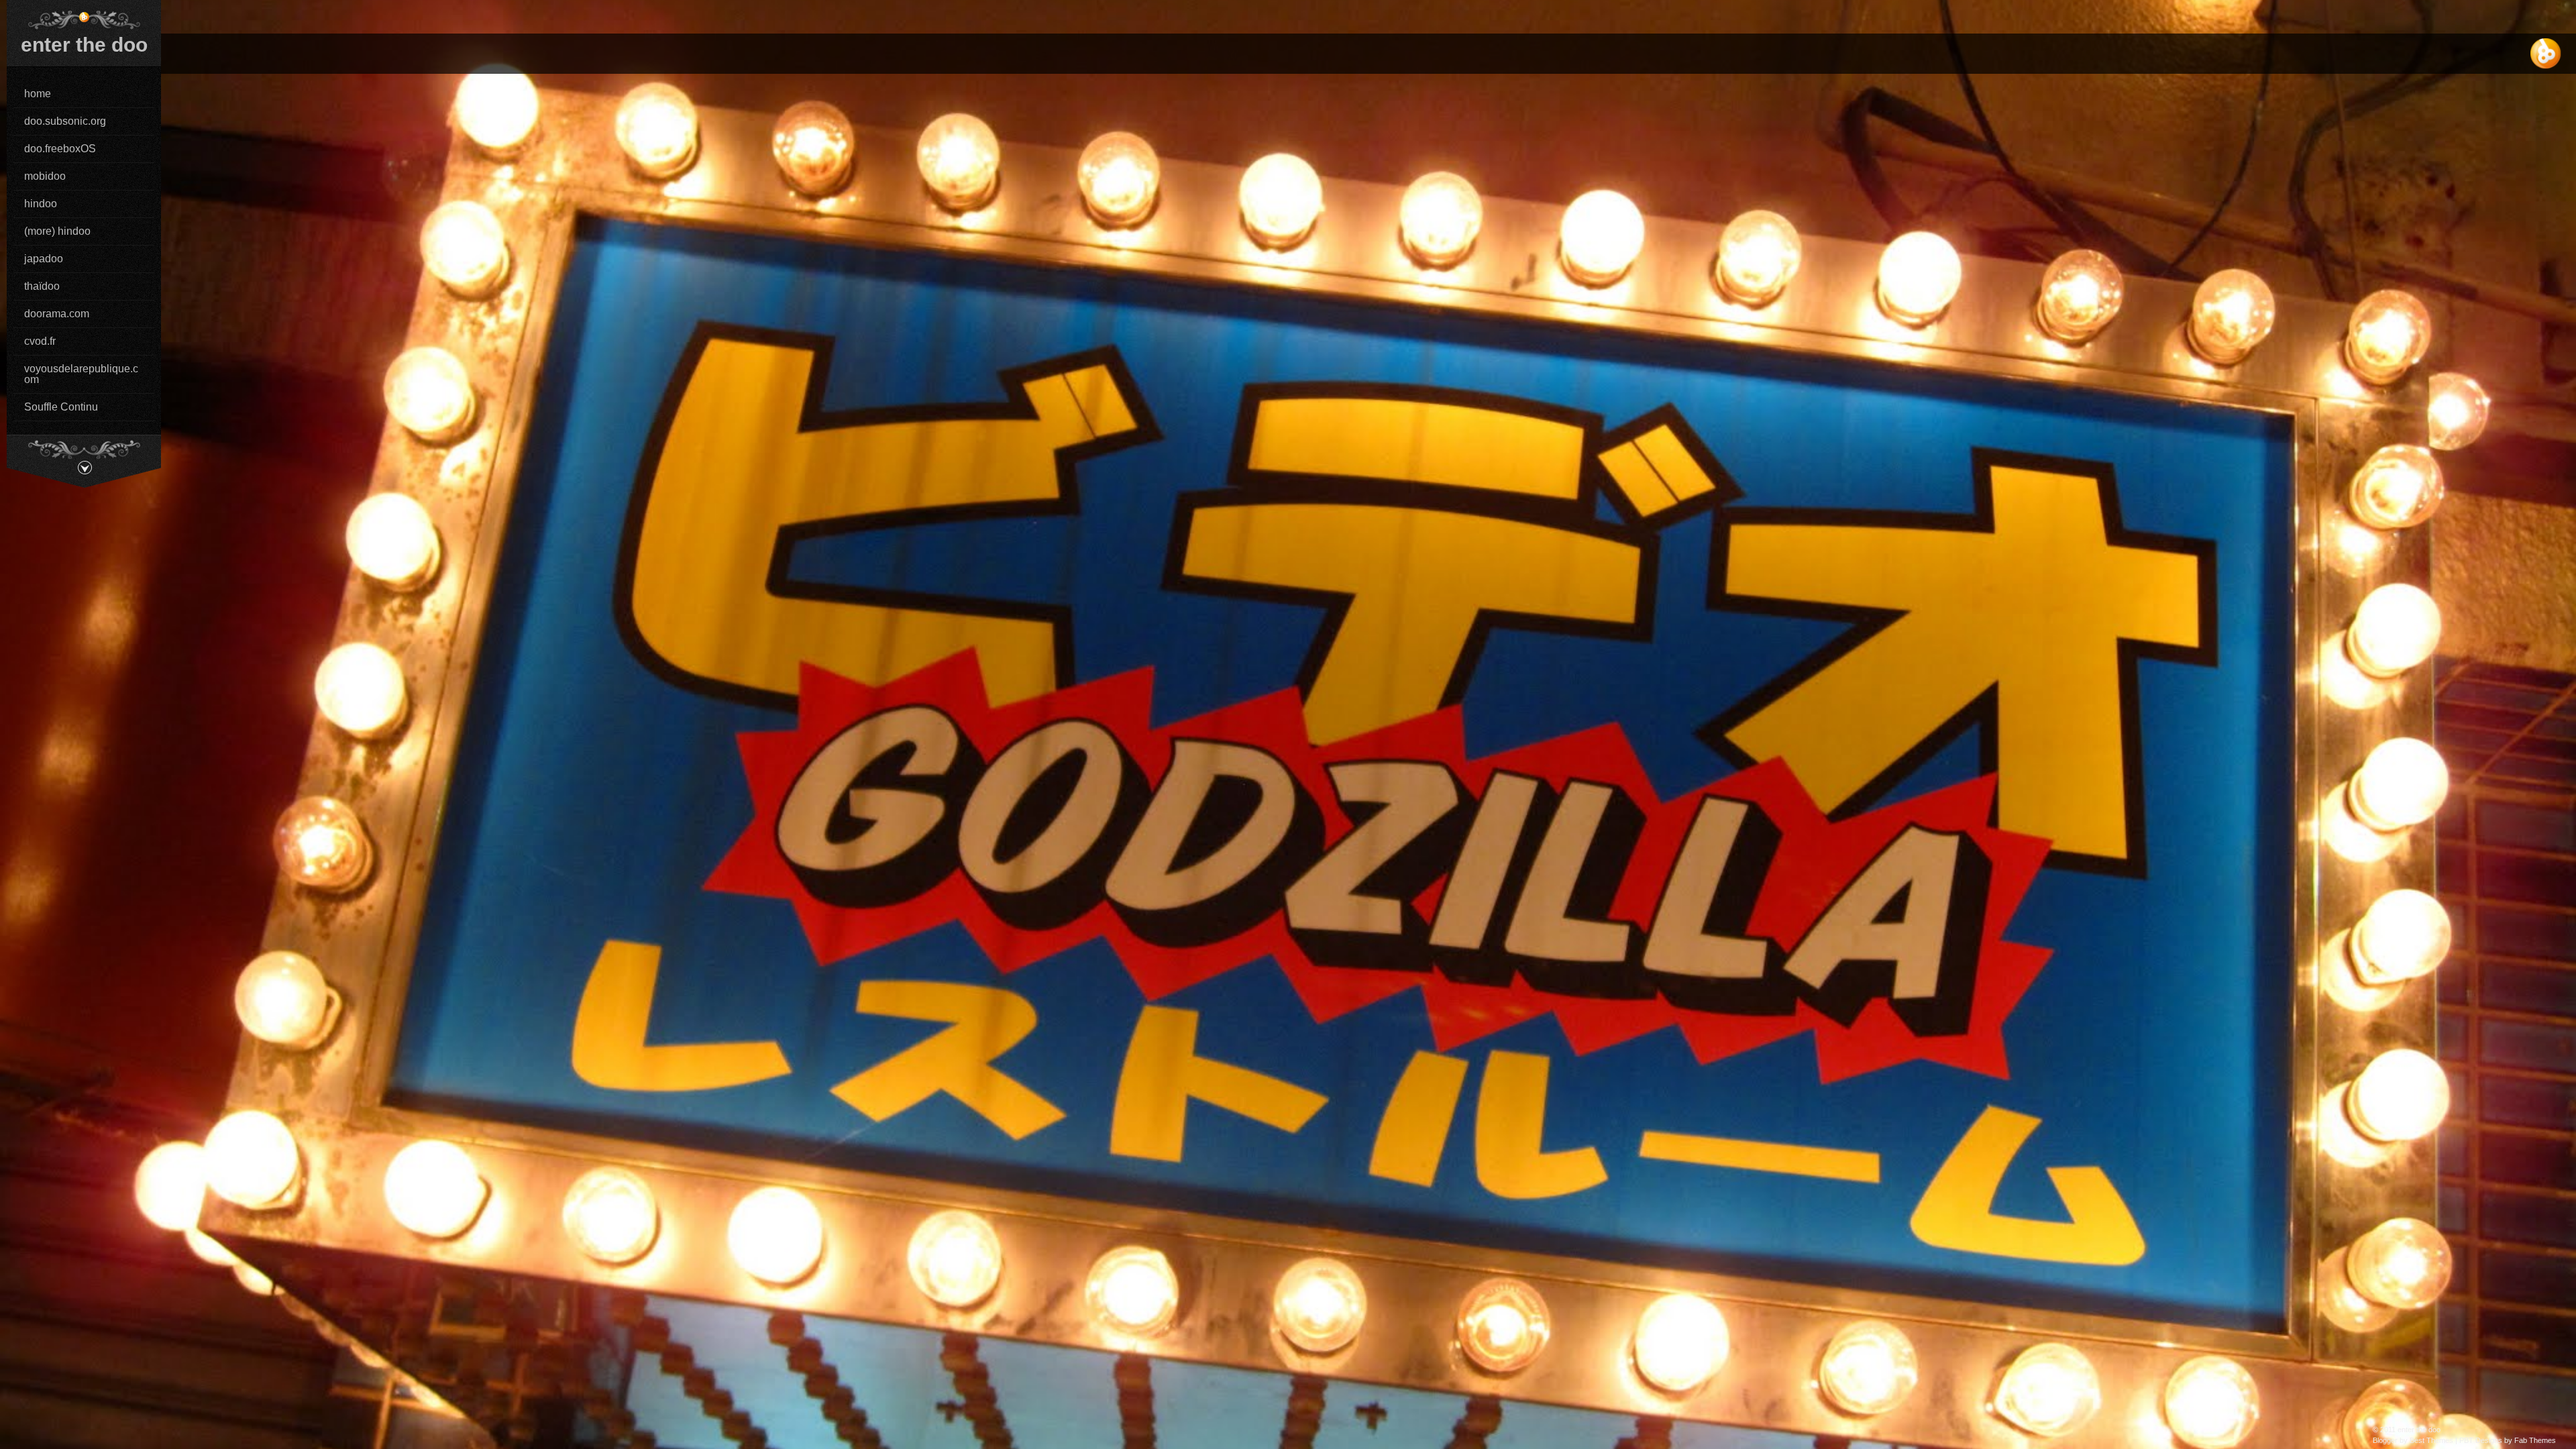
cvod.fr (40, 341)
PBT (2466, 1440)
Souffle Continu (61, 407)
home (38, 94)
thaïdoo (42, 286)
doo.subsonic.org (65, 121)
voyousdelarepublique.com (81, 374)
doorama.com (57, 314)
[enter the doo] (84, 19)
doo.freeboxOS (60, 149)
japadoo (44, 259)
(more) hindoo (57, 231)
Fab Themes (2535, 1440)
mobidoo (45, 176)
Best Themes (2431, 1440)
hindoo (41, 204)
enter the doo (84, 45)
